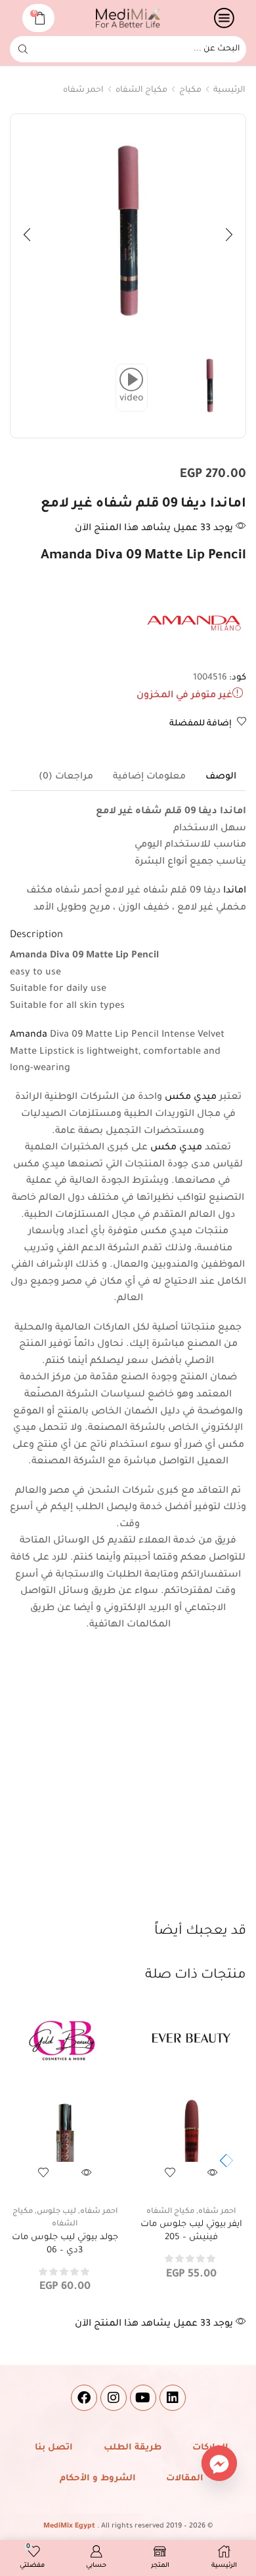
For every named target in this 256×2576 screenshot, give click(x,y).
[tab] (221, 777)
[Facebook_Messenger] (219, 2463)
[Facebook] (84, 2398)
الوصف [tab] (221, 777)
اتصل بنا (54, 2448)
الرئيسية (229, 90)
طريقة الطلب (133, 2448)
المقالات (185, 2479)
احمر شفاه (83, 90)
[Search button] (23, 49)
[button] (229, 235)
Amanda (29, 1035)
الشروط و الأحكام (98, 2479)
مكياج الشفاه (141, 90)
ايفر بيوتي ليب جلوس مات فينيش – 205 (191, 2231)
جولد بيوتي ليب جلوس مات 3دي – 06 (65, 2244)
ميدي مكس (191, 1098)
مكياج (190, 90)
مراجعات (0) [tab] (66, 777)
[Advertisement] (128, 1788)
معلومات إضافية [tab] (149, 777)
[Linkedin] (173, 2398)
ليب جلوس (56, 2212)
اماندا (235, 891)
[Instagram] (114, 2398)
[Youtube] (143, 2398)
